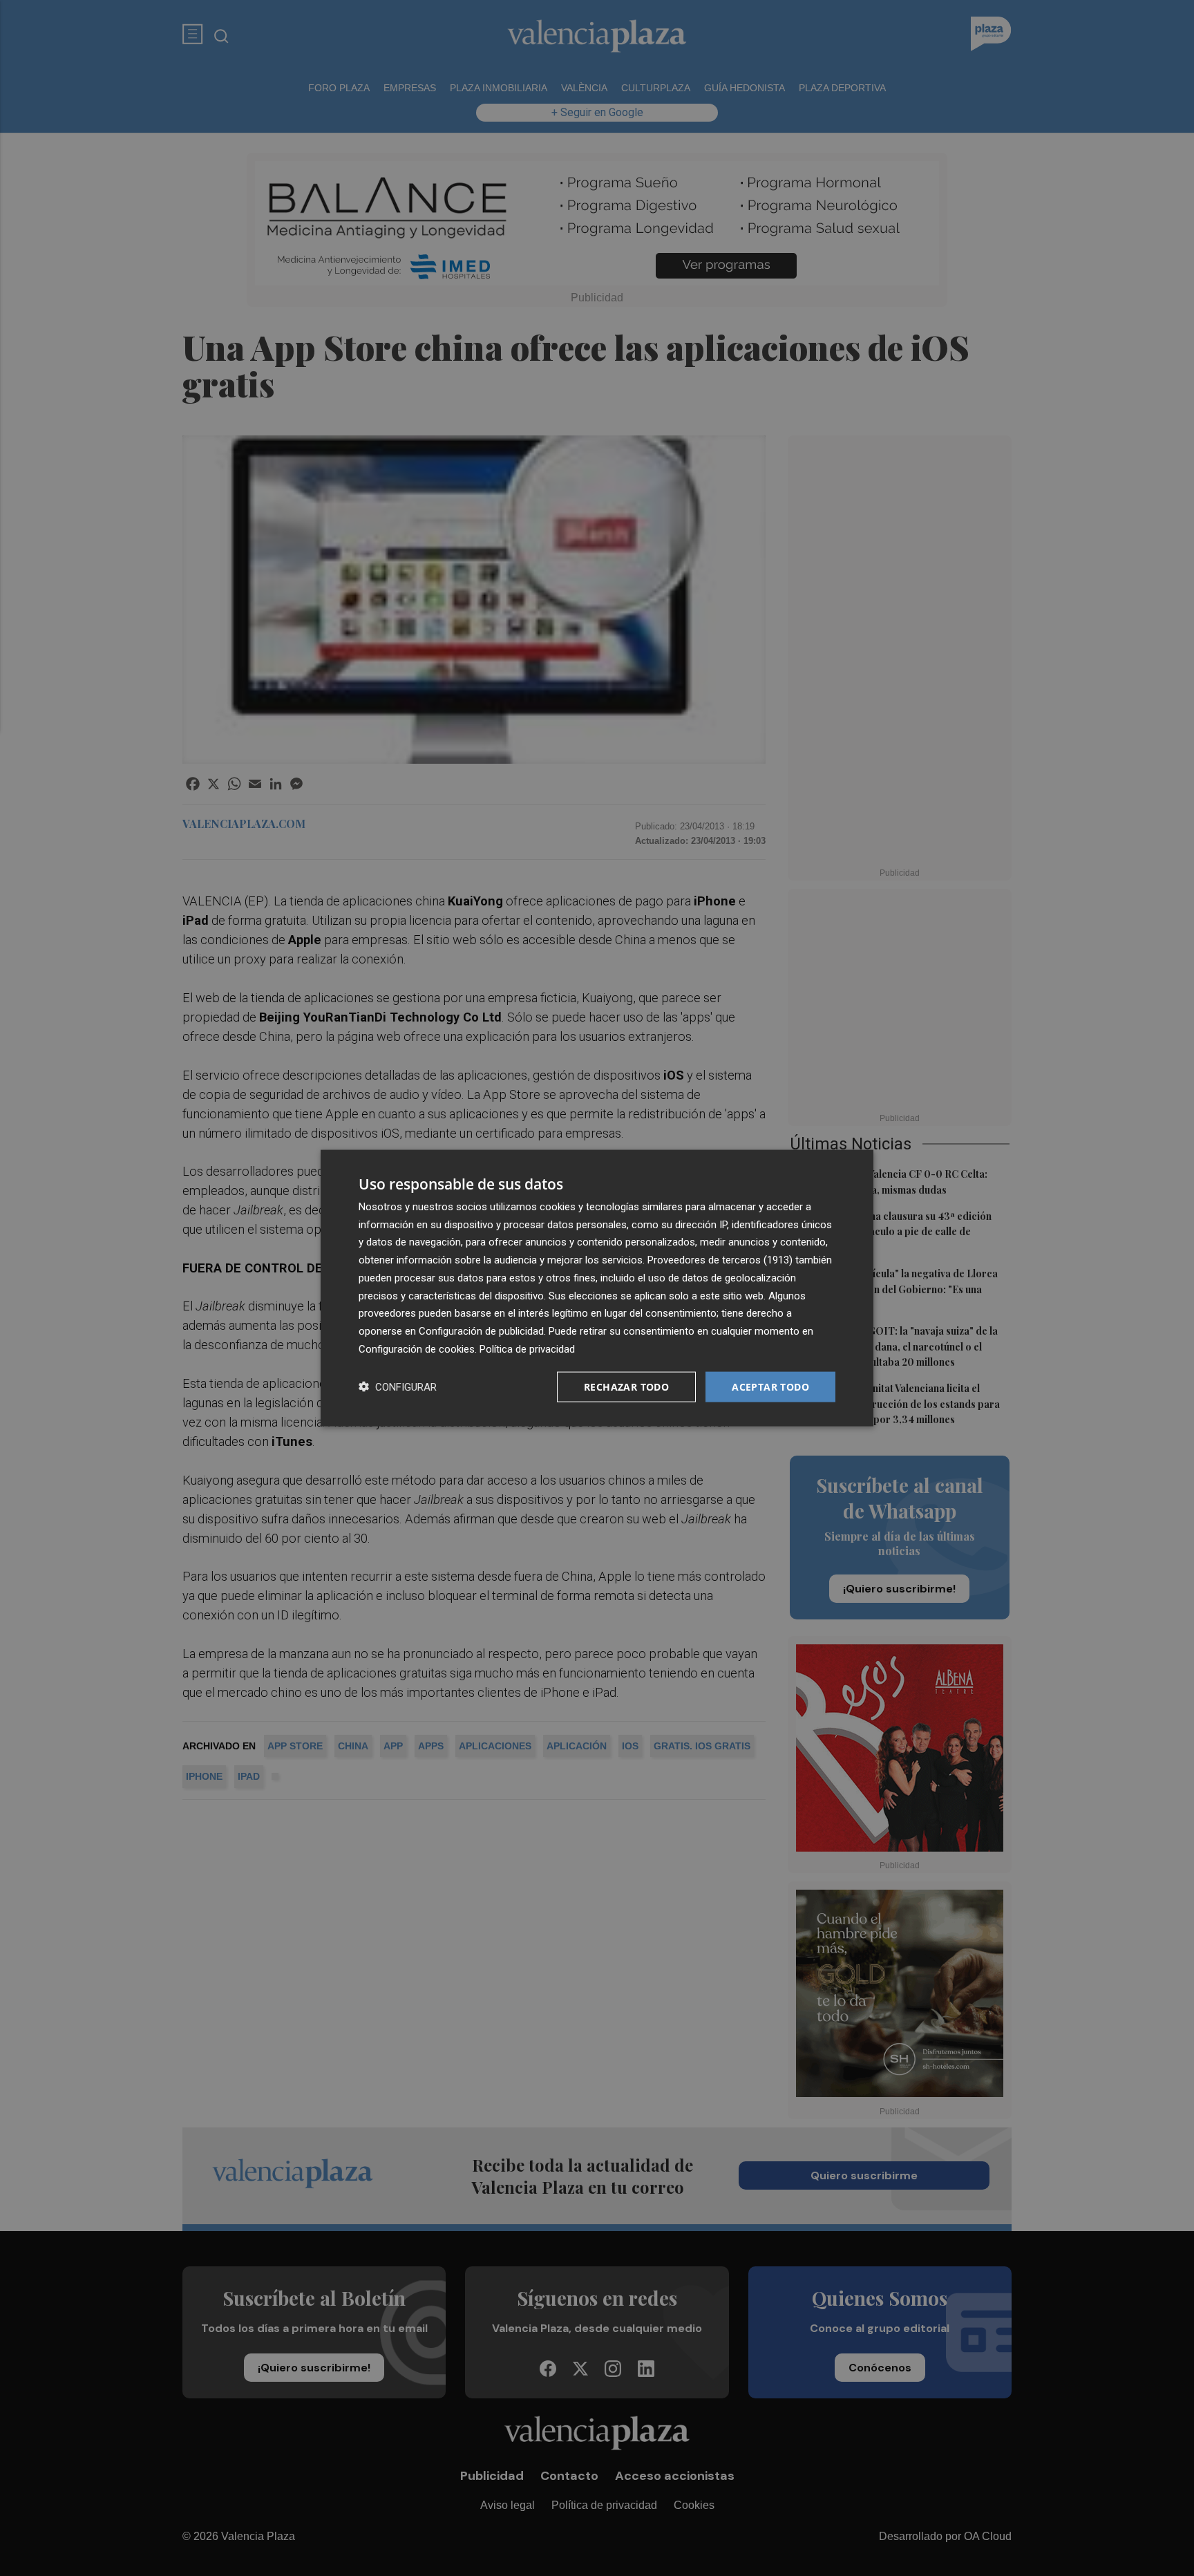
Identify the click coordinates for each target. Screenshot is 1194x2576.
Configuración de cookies (417, 1348)
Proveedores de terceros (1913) (720, 1260)
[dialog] (597, 1288)
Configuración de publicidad (481, 1331)
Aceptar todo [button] (770, 1386)
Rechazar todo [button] (626, 1386)
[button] (398, 1387)
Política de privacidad (527, 1348)
